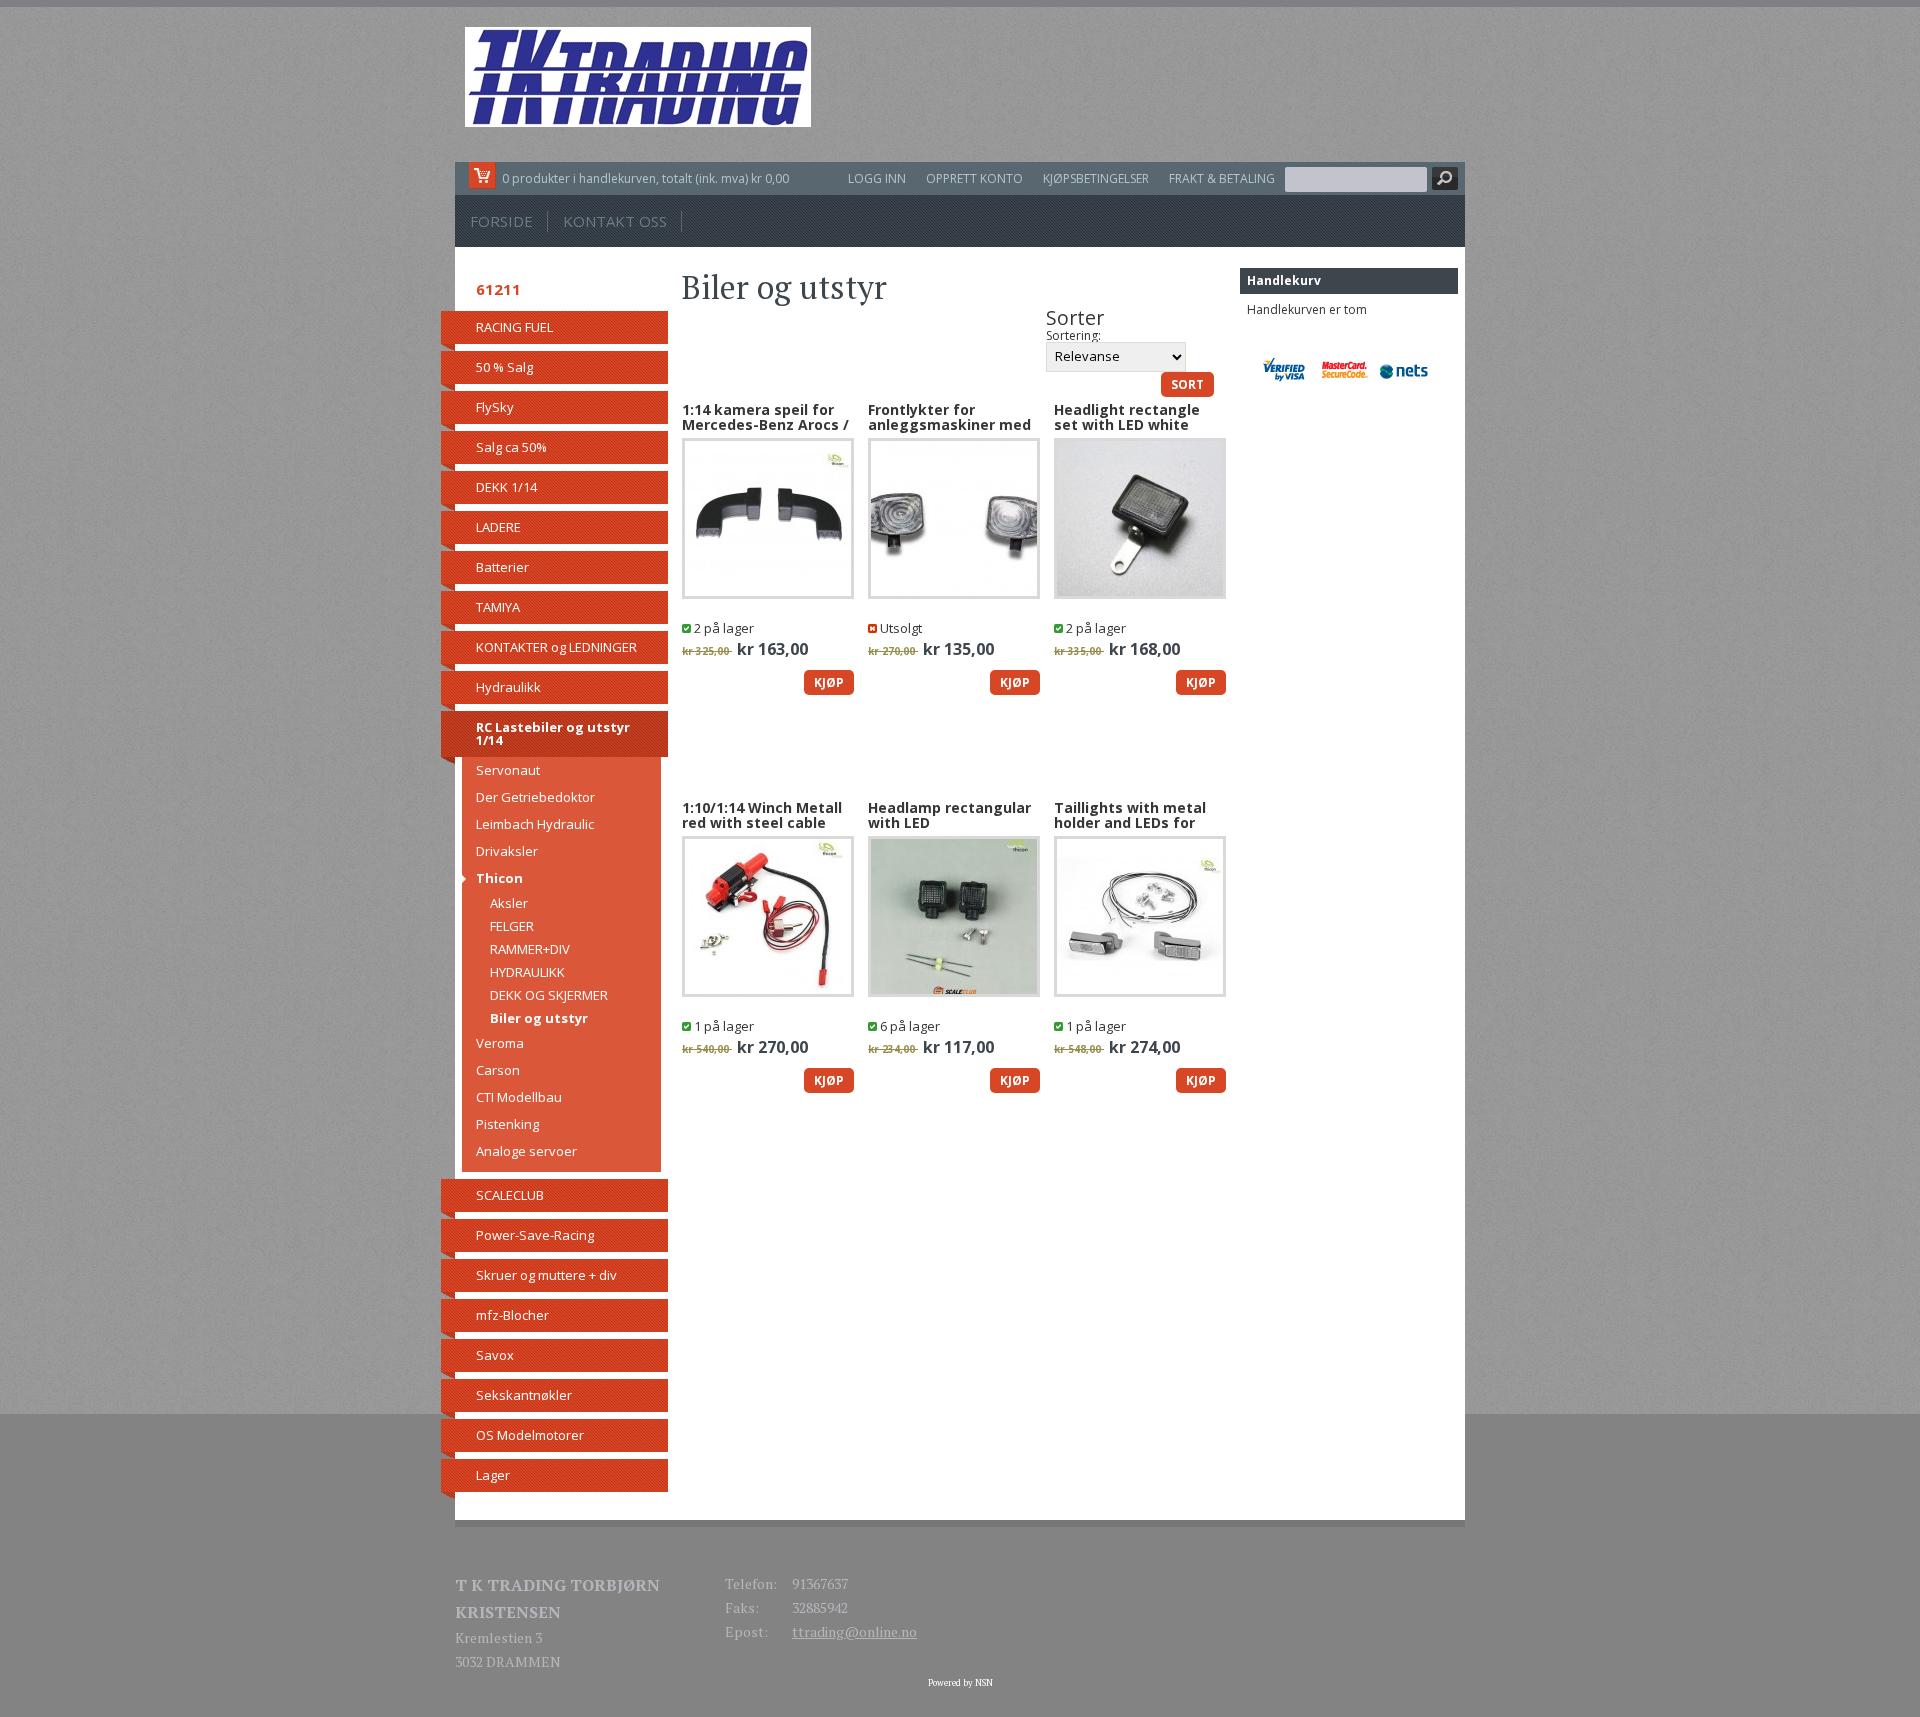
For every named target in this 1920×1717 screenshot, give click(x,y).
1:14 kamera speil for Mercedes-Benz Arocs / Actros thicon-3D (765, 425)
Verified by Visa (1290, 370)
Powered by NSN (960, 1683)
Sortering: (1073, 336)
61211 (498, 289)
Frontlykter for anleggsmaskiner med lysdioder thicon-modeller (949, 432)
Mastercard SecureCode (1349, 370)
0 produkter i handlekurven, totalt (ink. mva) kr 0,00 (645, 178)
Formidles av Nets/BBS (1408, 370)
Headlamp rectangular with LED (949, 815)
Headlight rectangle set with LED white (1127, 417)
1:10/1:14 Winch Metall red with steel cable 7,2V (762, 823)
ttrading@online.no (854, 1631)
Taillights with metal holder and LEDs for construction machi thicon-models (1130, 830)
